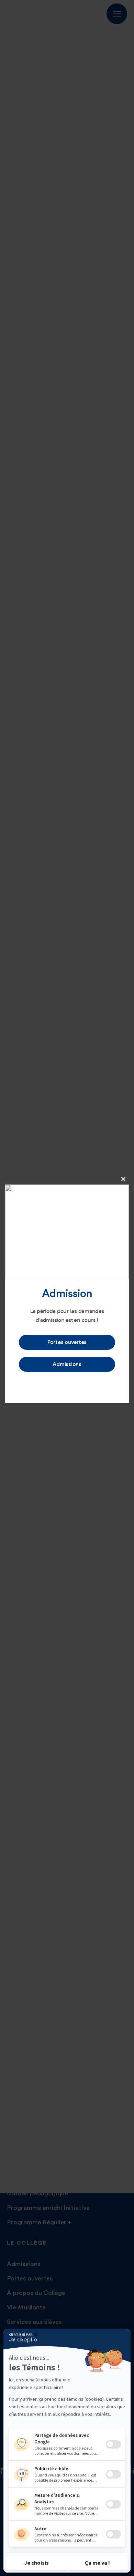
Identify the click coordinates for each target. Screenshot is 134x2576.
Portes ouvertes (67, 1342)
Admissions (67, 1364)
